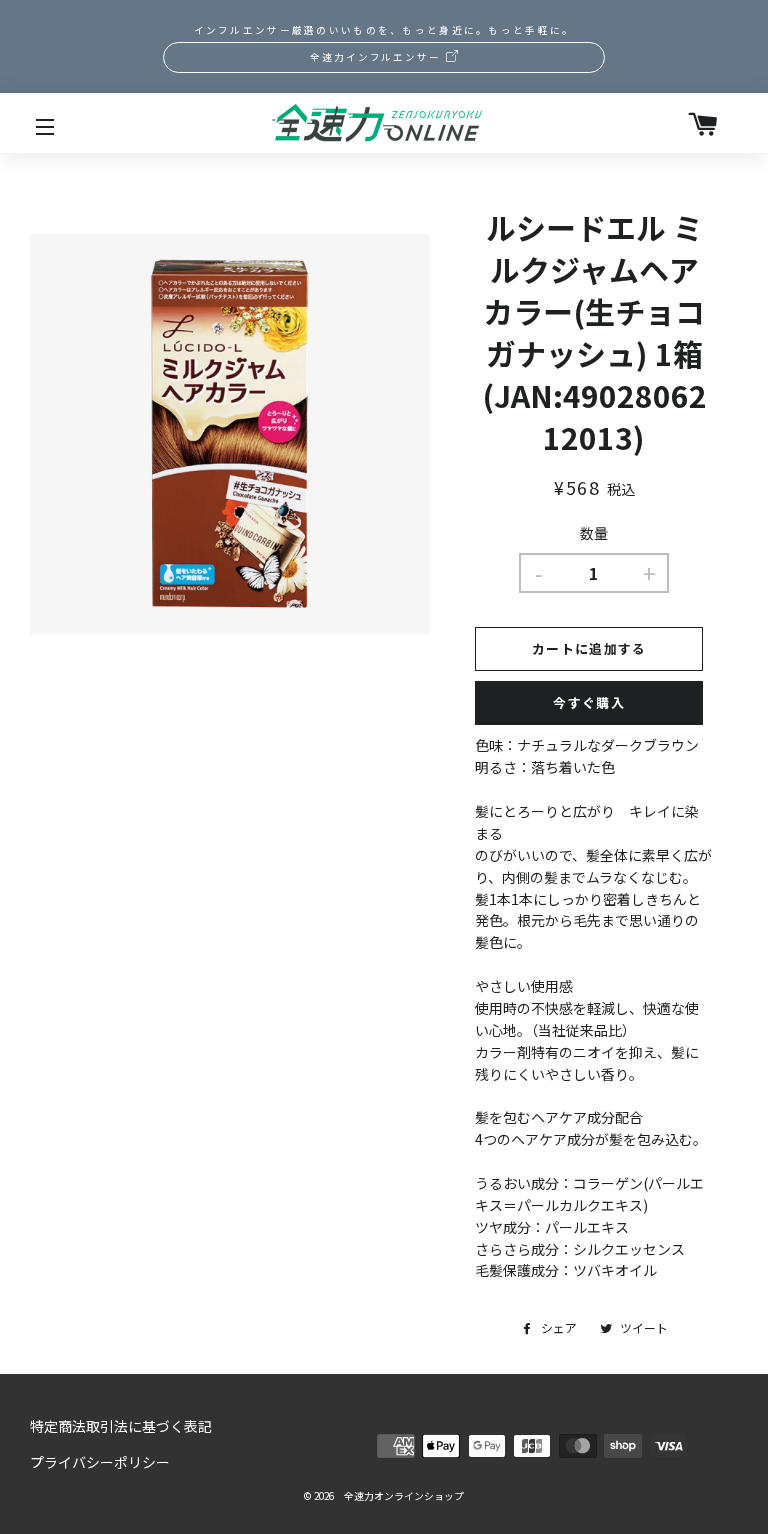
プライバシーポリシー (100, 1462)
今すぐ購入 (589, 702)
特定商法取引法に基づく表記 (121, 1426)
